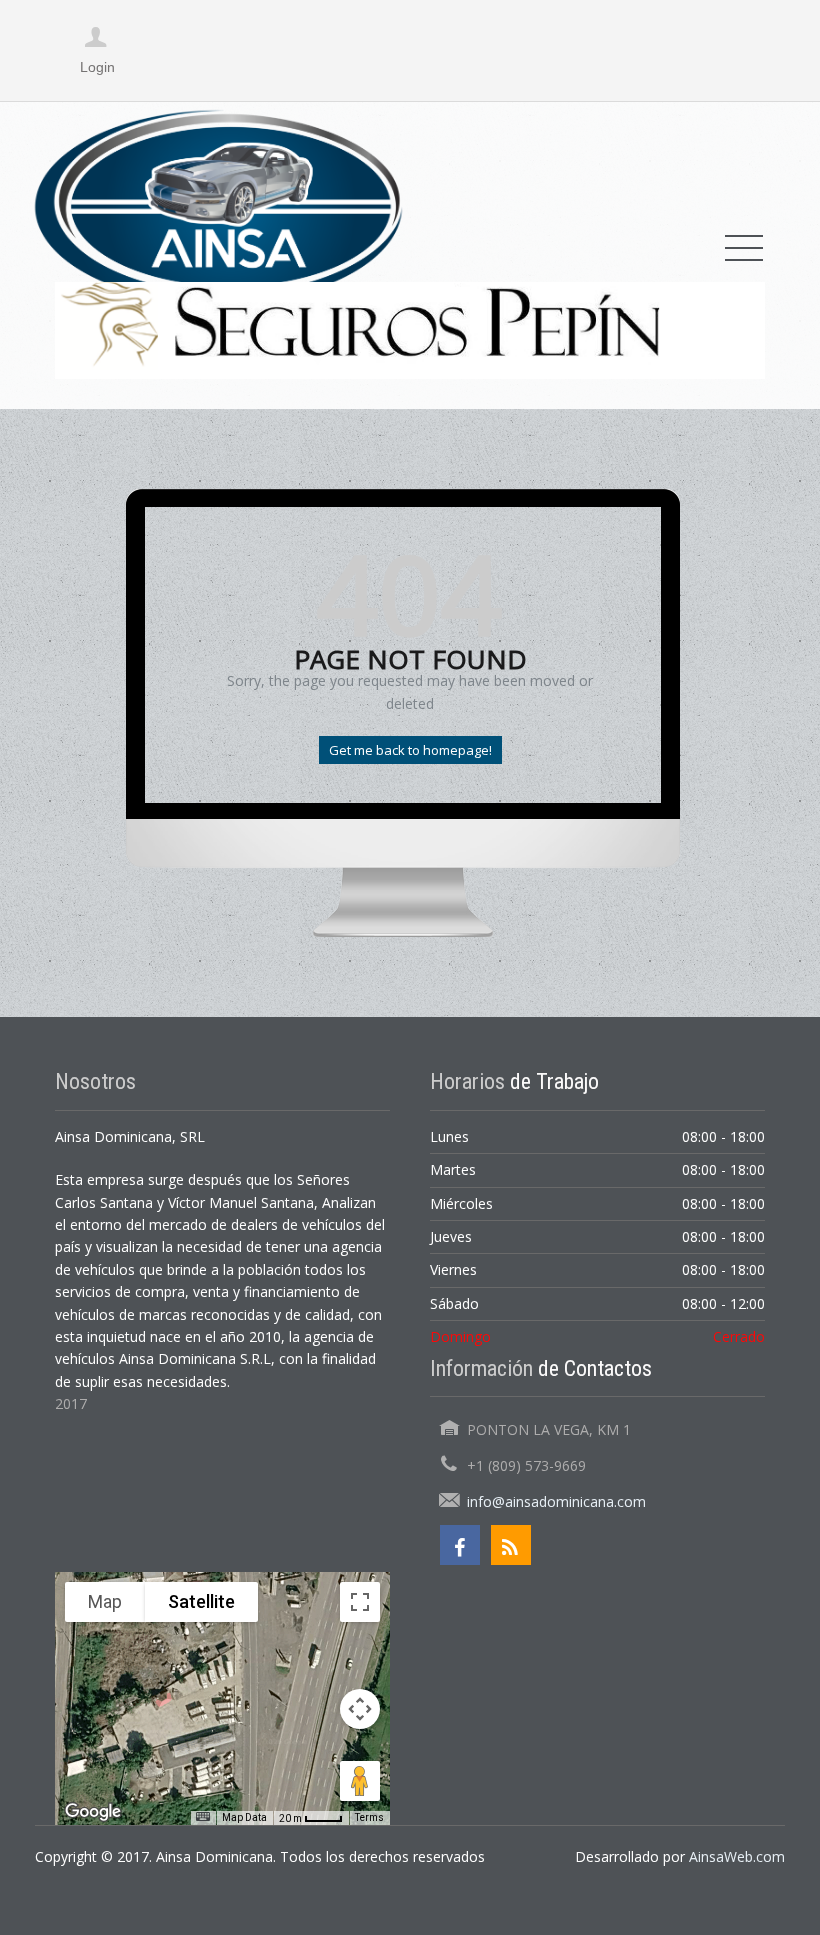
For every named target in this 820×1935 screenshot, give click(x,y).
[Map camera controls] (360, 1709)
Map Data (244, 1817)
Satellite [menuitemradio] (201, 1601)
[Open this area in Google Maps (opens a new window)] (93, 1812)
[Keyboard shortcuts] (203, 1816)
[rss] (511, 1545)
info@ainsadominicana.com (556, 1501)
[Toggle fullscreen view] (360, 1602)
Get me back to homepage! (410, 750)
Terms (369, 1817)
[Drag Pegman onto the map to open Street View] (360, 1781)
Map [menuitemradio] (105, 1601)
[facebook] (460, 1545)
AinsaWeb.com (737, 1856)
